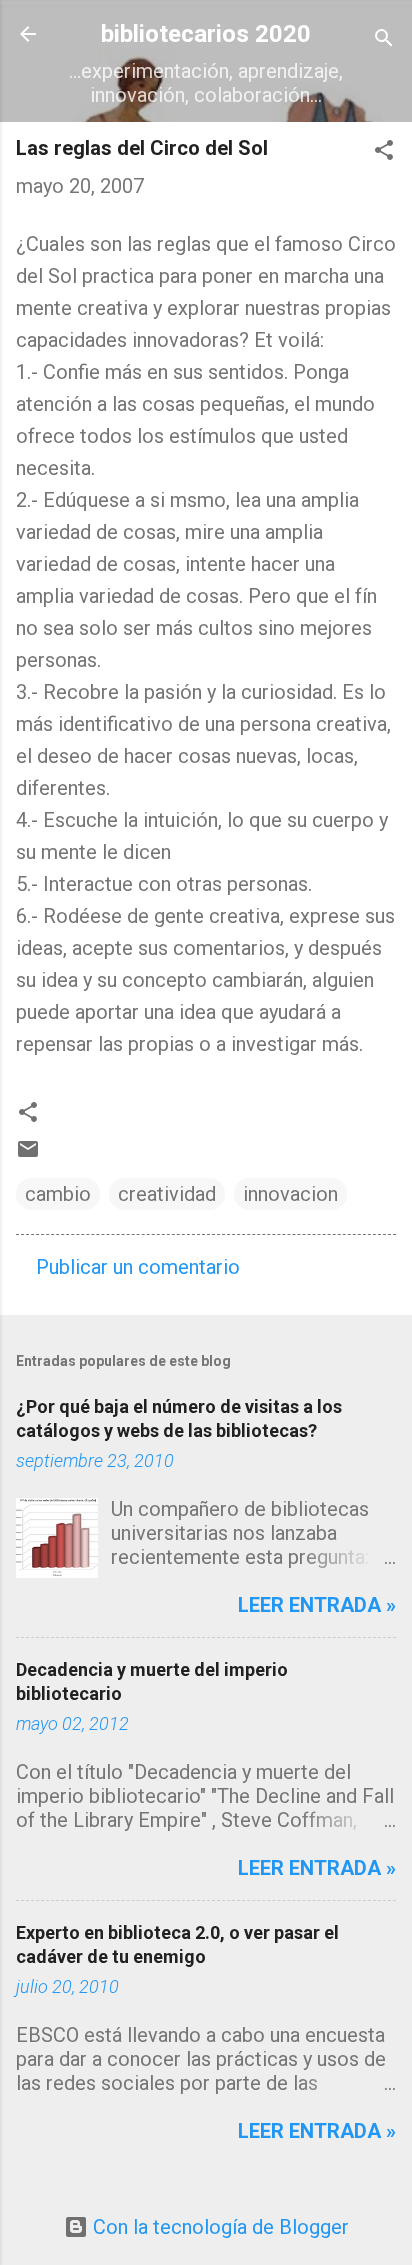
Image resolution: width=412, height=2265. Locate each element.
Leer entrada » (317, 1605)
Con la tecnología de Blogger (218, 2227)
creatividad (167, 1194)
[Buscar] (384, 40)
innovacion (290, 1194)
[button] (384, 152)
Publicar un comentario (138, 1267)
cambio (58, 1194)
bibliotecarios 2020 (206, 34)
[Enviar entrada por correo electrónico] (28, 1154)
